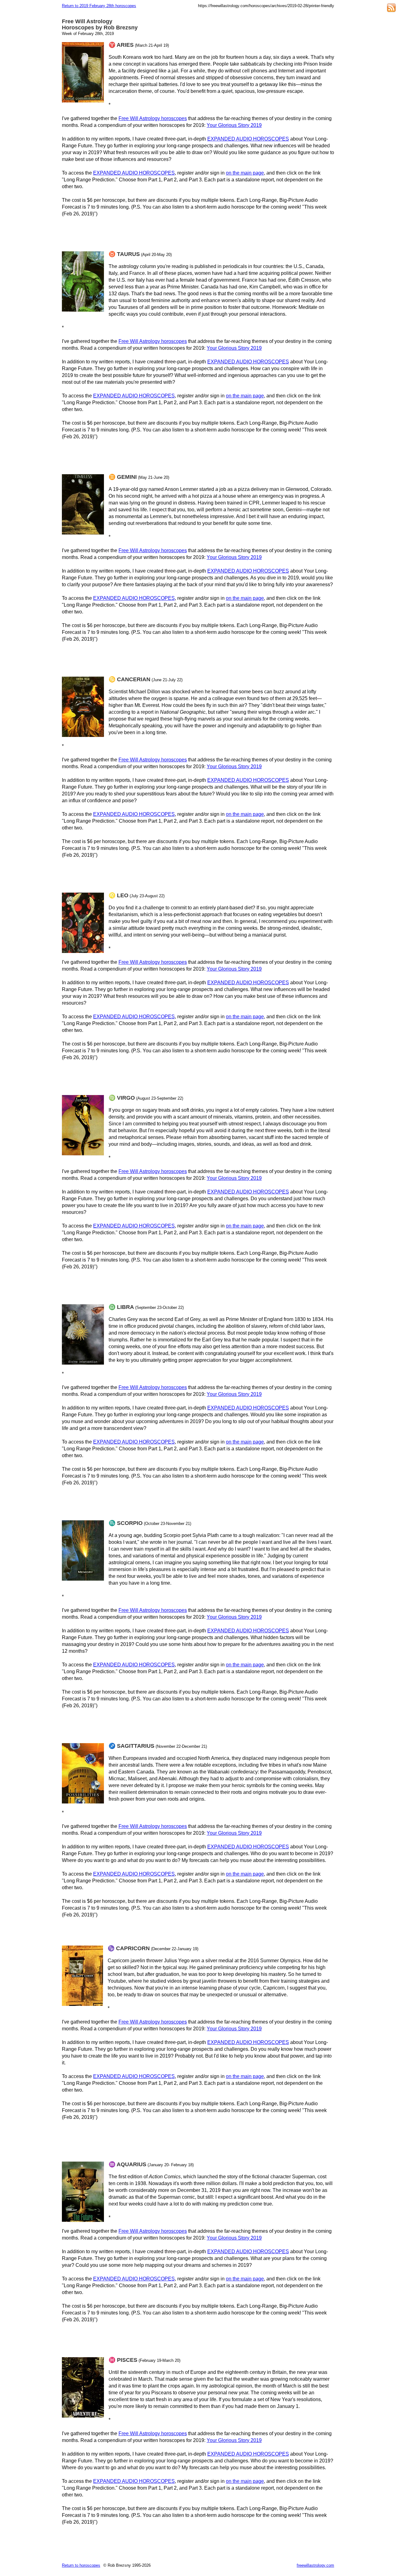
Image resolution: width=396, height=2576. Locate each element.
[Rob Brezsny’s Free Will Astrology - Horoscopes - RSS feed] (391, 9)
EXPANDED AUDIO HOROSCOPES (248, 139)
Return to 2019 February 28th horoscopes (99, 6)
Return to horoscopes (81, 2565)
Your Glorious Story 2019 (234, 125)
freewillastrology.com (315, 2565)
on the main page (245, 173)
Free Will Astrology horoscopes (153, 118)
